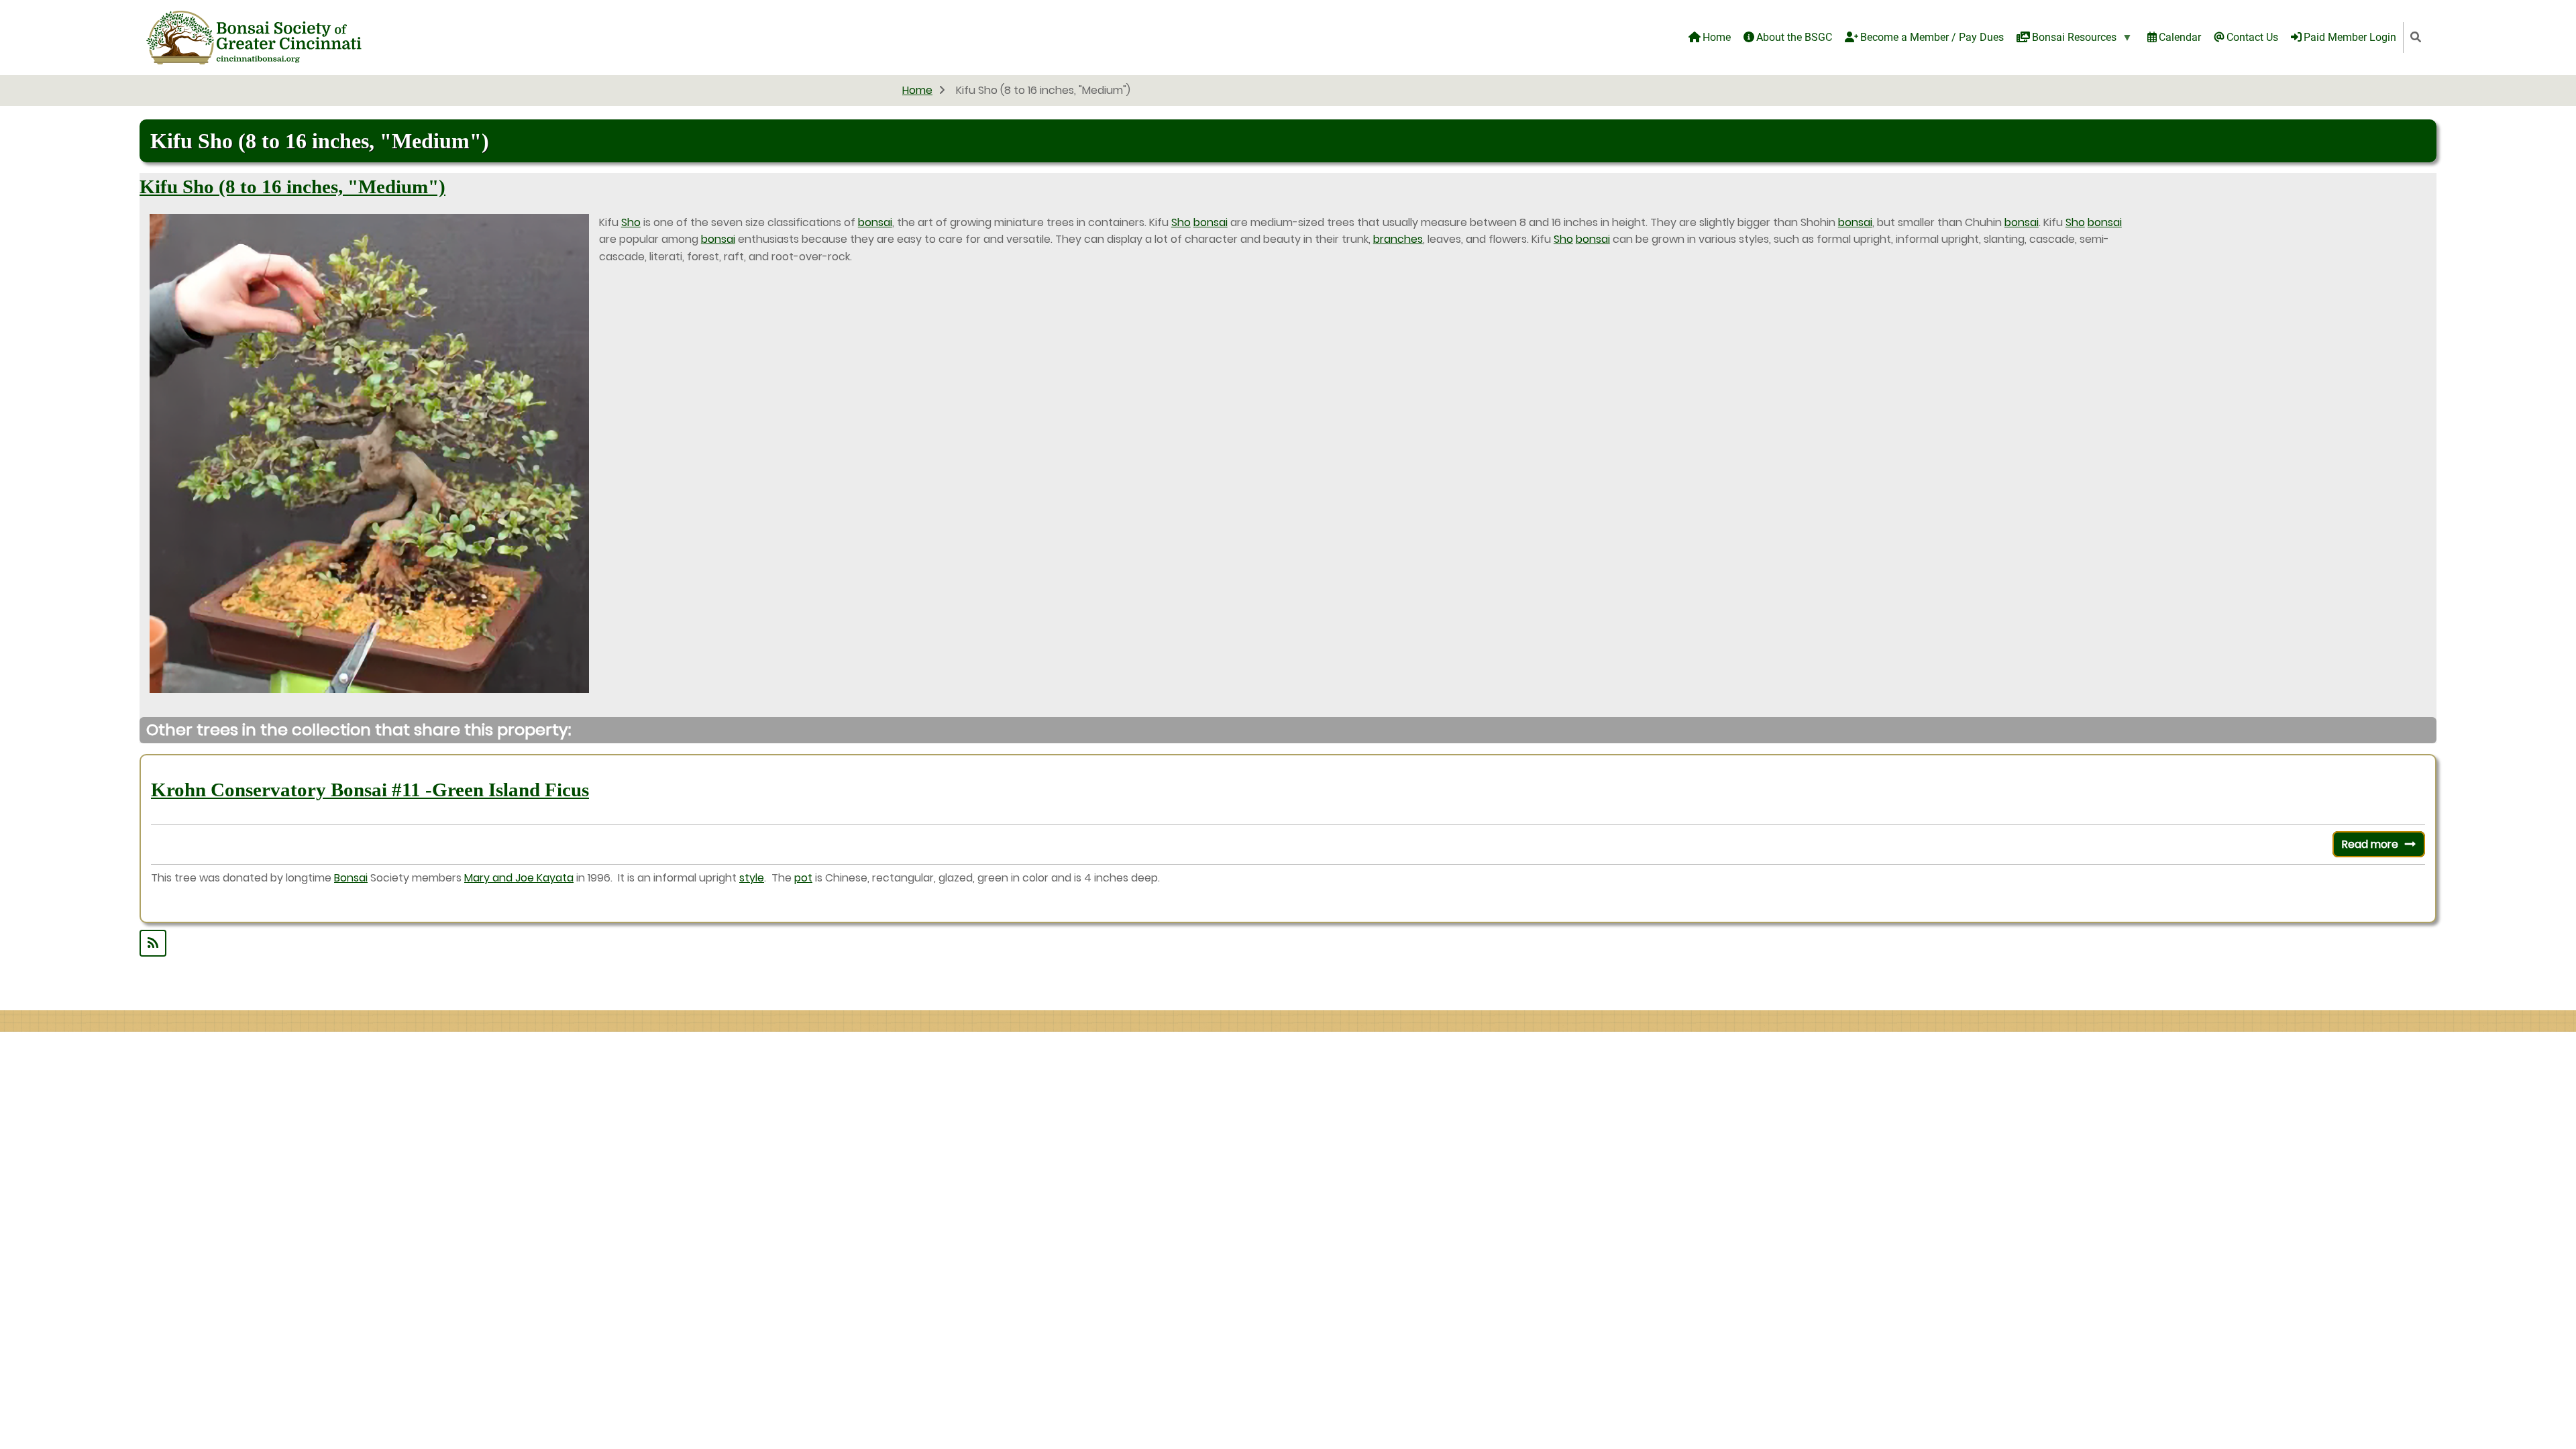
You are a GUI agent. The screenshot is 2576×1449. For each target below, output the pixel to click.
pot (803, 878)
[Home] (254, 37)
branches (1398, 239)
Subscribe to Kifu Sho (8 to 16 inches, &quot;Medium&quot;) (1288, 943)
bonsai (875, 222)
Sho (631, 222)
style (752, 878)
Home (917, 90)
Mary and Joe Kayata (519, 878)
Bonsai (351, 878)
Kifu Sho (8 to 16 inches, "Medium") (292, 186)
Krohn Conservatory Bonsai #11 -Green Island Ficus (370, 790)
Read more (2383, 847)
